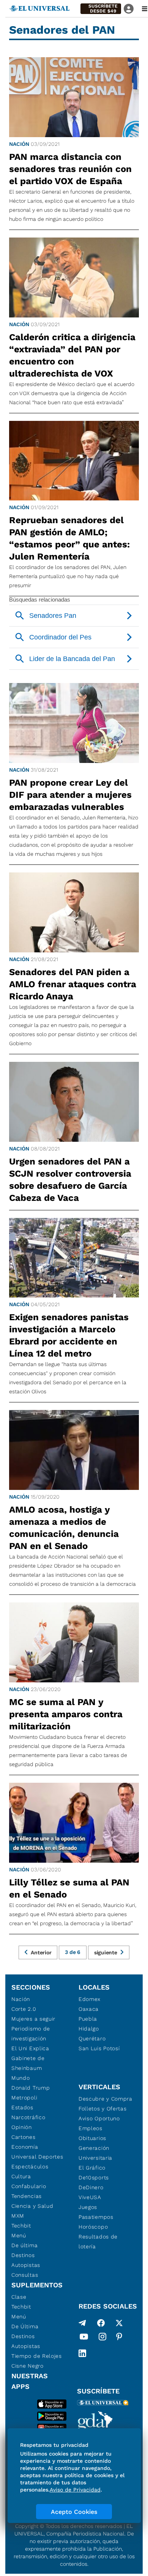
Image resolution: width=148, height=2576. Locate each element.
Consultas (25, 2275)
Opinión (22, 2127)
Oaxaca (89, 2009)
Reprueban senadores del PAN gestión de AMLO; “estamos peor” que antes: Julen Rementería (69, 538)
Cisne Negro (28, 2366)
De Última (25, 2326)
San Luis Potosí (99, 2048)
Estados (22, 2107)
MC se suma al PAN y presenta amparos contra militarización (66, 1714)
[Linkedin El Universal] (82, 2353)
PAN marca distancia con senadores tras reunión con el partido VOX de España (70, 169)
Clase (19, 2297)
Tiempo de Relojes (37, 2356)
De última (24, 2245)
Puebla (88, 2019)
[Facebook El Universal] (101, 2323)
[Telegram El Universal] (82, 2323)
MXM (18, 2216)
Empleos (91, 2128)
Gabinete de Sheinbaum (28, 2063)
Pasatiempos (96, 2217)
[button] (101, 9)
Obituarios (92, 2138)
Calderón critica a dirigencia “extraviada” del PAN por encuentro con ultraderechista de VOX (72, 355)
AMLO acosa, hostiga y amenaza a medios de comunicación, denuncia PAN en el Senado (64, 1528)
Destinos (23, 2255)
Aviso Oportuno (99, 2118)
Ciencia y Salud (32, 2206)
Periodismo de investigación (31, 2034)
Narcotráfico (28, 2117)
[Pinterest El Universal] (119, 2338)
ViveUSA (90, 2197)
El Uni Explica (30, 2048)
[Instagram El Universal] (102, 2338)
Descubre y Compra (105, 2099)
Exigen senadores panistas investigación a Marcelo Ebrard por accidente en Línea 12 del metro (69, 1335)
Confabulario (29, 2186)
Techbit (21, 2226)
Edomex (90, 1999)
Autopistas (26, 2265)
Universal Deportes (37, 2157)
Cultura (21, 2176)
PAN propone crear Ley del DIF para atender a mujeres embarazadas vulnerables (70, 795)
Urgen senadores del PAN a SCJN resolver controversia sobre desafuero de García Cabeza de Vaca (70, 1180)
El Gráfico (92, 2168)
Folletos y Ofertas (103, 2109)
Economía (25, 2147)
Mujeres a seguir (33, 2019)
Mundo (21, 2078)
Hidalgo (89, 2029)
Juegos (88, 2207)
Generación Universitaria (95, 2153)
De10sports (94, 2177)
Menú (19, 2235)
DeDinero (91, 2187)
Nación (19, 144)
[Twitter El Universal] (119, 2323)
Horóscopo (93, 2227)
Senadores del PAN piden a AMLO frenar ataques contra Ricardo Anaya (73, 984)
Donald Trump (31, 2088)
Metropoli (24, 2098)
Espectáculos (30, 2166)
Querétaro (92, 2038)
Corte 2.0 (24, 2009)
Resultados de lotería (98, 2241)
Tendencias (27, 2196)
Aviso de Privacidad (75, 2490)
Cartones (24, 2137)
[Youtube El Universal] (84, 2338)
